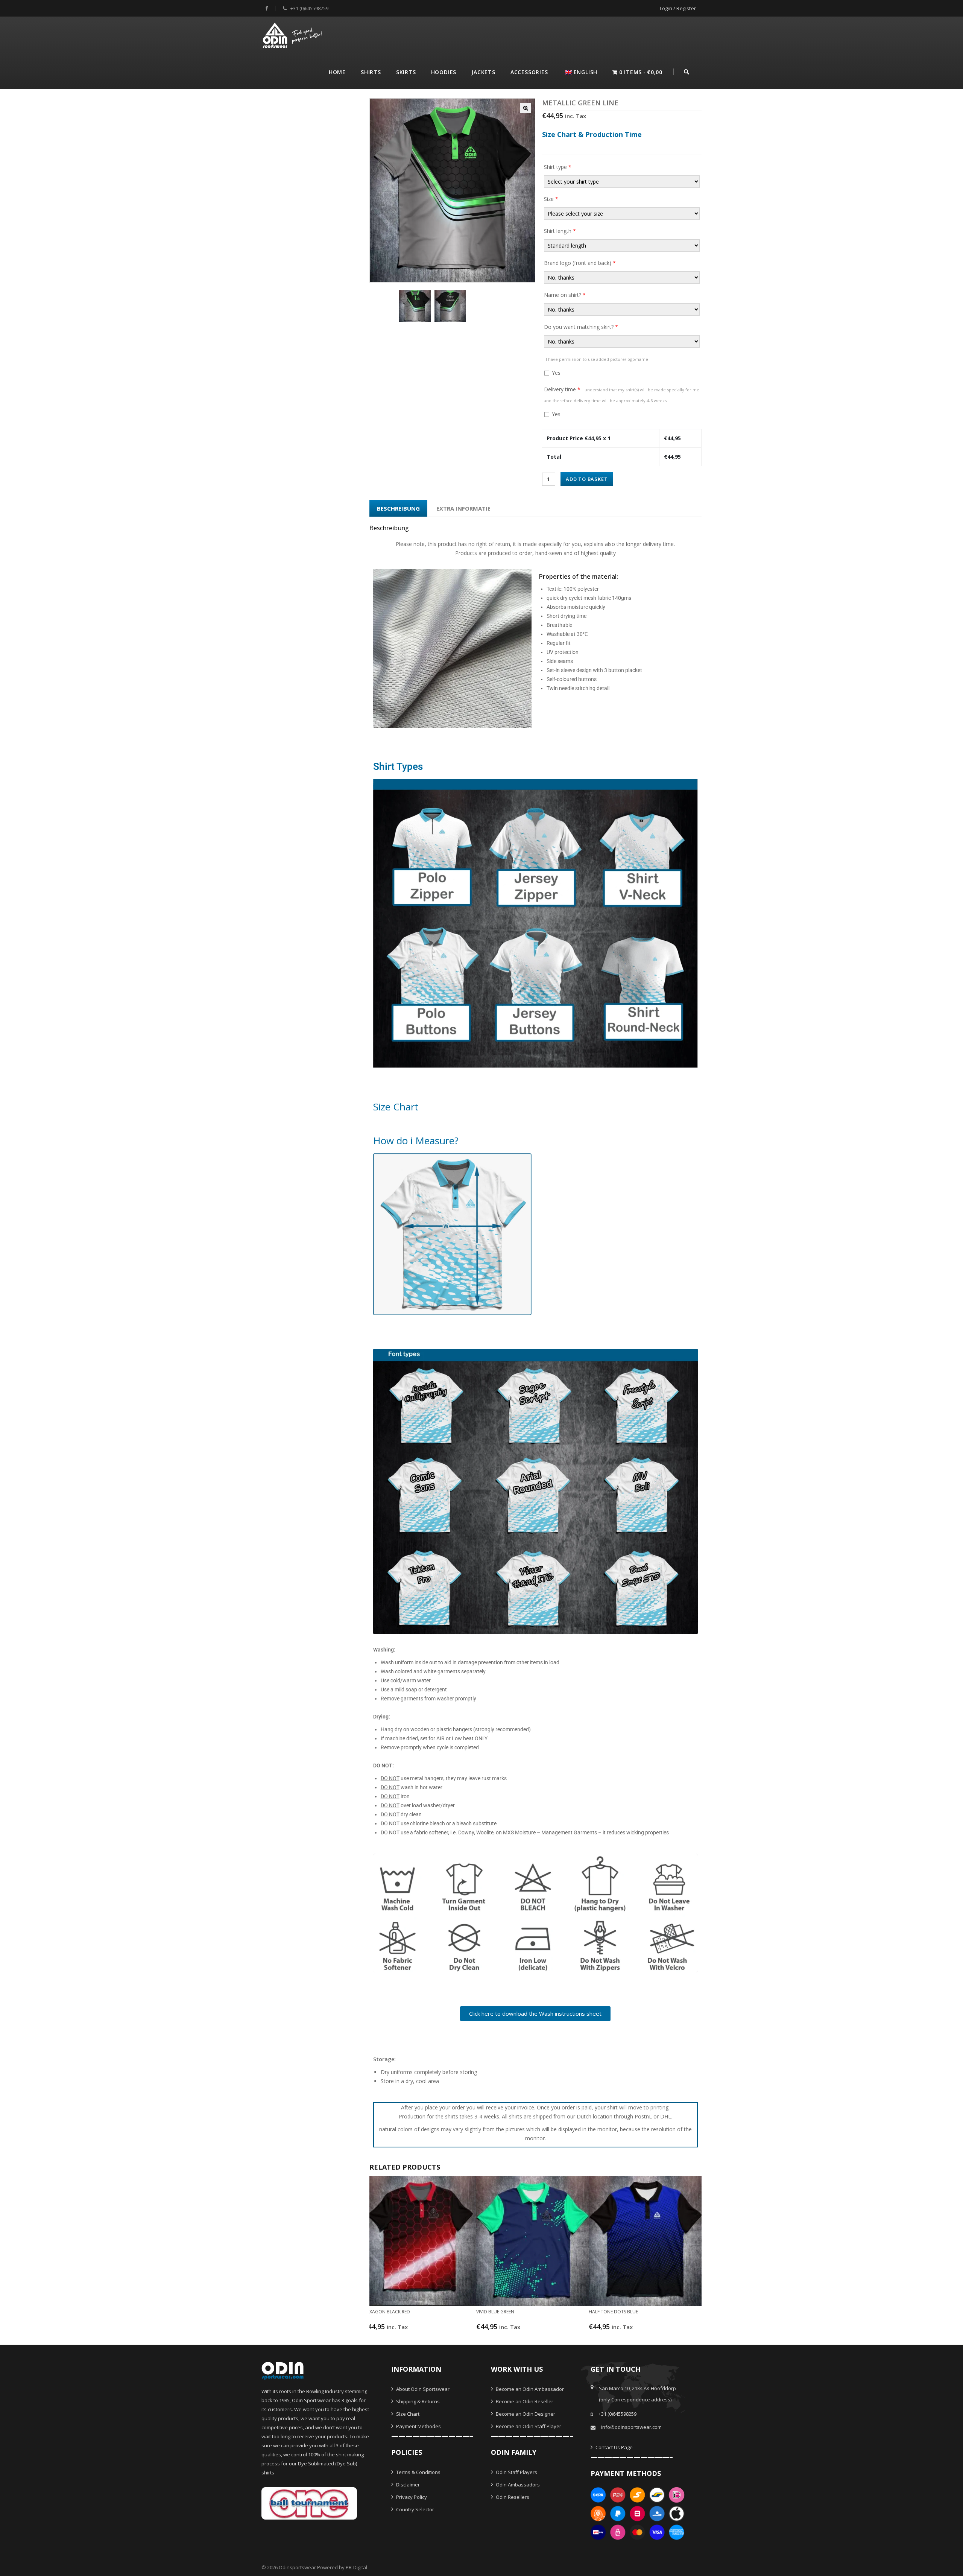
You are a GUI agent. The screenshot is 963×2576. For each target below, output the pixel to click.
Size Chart (407, 2414)
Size (551, 199)
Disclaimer (407, 2485)
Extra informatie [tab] (463, 508)
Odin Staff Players (516, 2472)
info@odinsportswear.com (631, 2427)
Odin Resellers (512, 2497)
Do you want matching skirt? (581, 327)
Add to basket (587, 479)
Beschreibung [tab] (398, 508)
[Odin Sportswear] (293, 34)
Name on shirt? (565, 295)
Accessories (529, 72)
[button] (526, 108)
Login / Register (678, 8)
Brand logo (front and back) (580, 263)
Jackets (483, 72)
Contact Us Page (614, 2447)
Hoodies (444, 72)
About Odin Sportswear (422, 2389)
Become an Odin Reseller (524, 2401)
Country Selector (415, 2509)
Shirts (371, 72)
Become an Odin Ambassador (529, 2389)
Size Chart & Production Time (592, 134)
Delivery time (622, 395)
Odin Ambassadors (517, 2485)
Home (337, 72)
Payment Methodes (418, 2426)
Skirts (406, 72)
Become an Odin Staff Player (528, 2426)
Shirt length (560, 231)
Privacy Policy (411, 2497)
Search (687, 71)
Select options (415, 2330)
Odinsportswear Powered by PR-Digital (323, 2567)
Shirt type (558, 167)
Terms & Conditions (418, 2472)
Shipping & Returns (417, 2401)
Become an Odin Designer (525, 2414)
